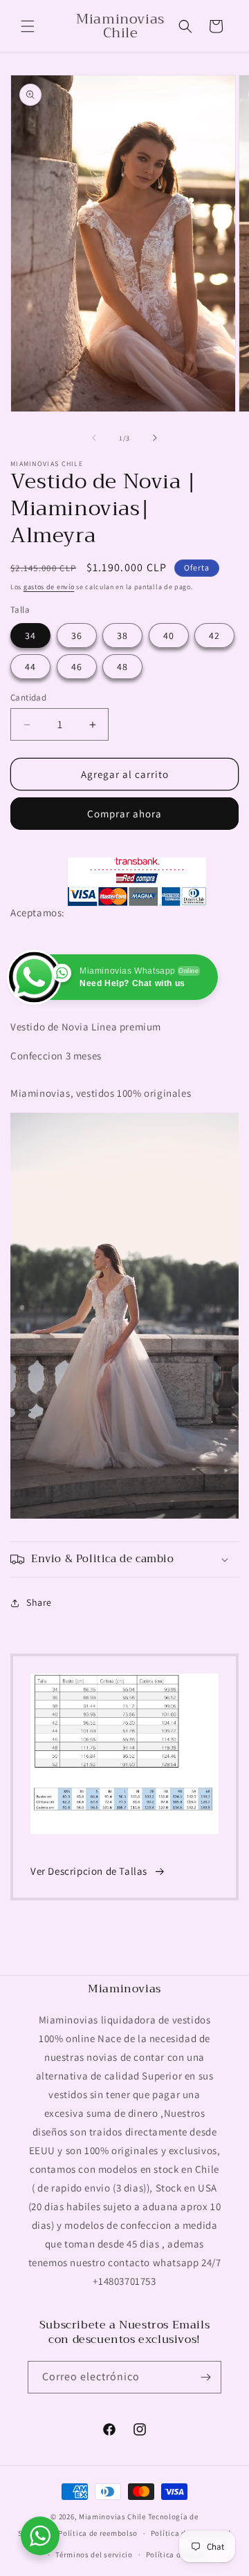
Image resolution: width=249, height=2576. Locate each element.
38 (122, 636)
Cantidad (28, 697)
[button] (28, 26)
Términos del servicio (94, 2555)
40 (169, 636)
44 (30, 667)
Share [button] (39, 1602)
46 (77, 667)
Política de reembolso (98, 2533)
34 (30, 636)
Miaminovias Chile (112, 2517)
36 (77, 636)
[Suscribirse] (205, 2377)
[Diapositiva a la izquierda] (94, 438)
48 (122, 667)
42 (214, 636)
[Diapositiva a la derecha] (155, 438)
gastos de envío (49, 587)
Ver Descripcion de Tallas (89, 1871)
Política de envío (176, 2555)
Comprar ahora (124, 814)
